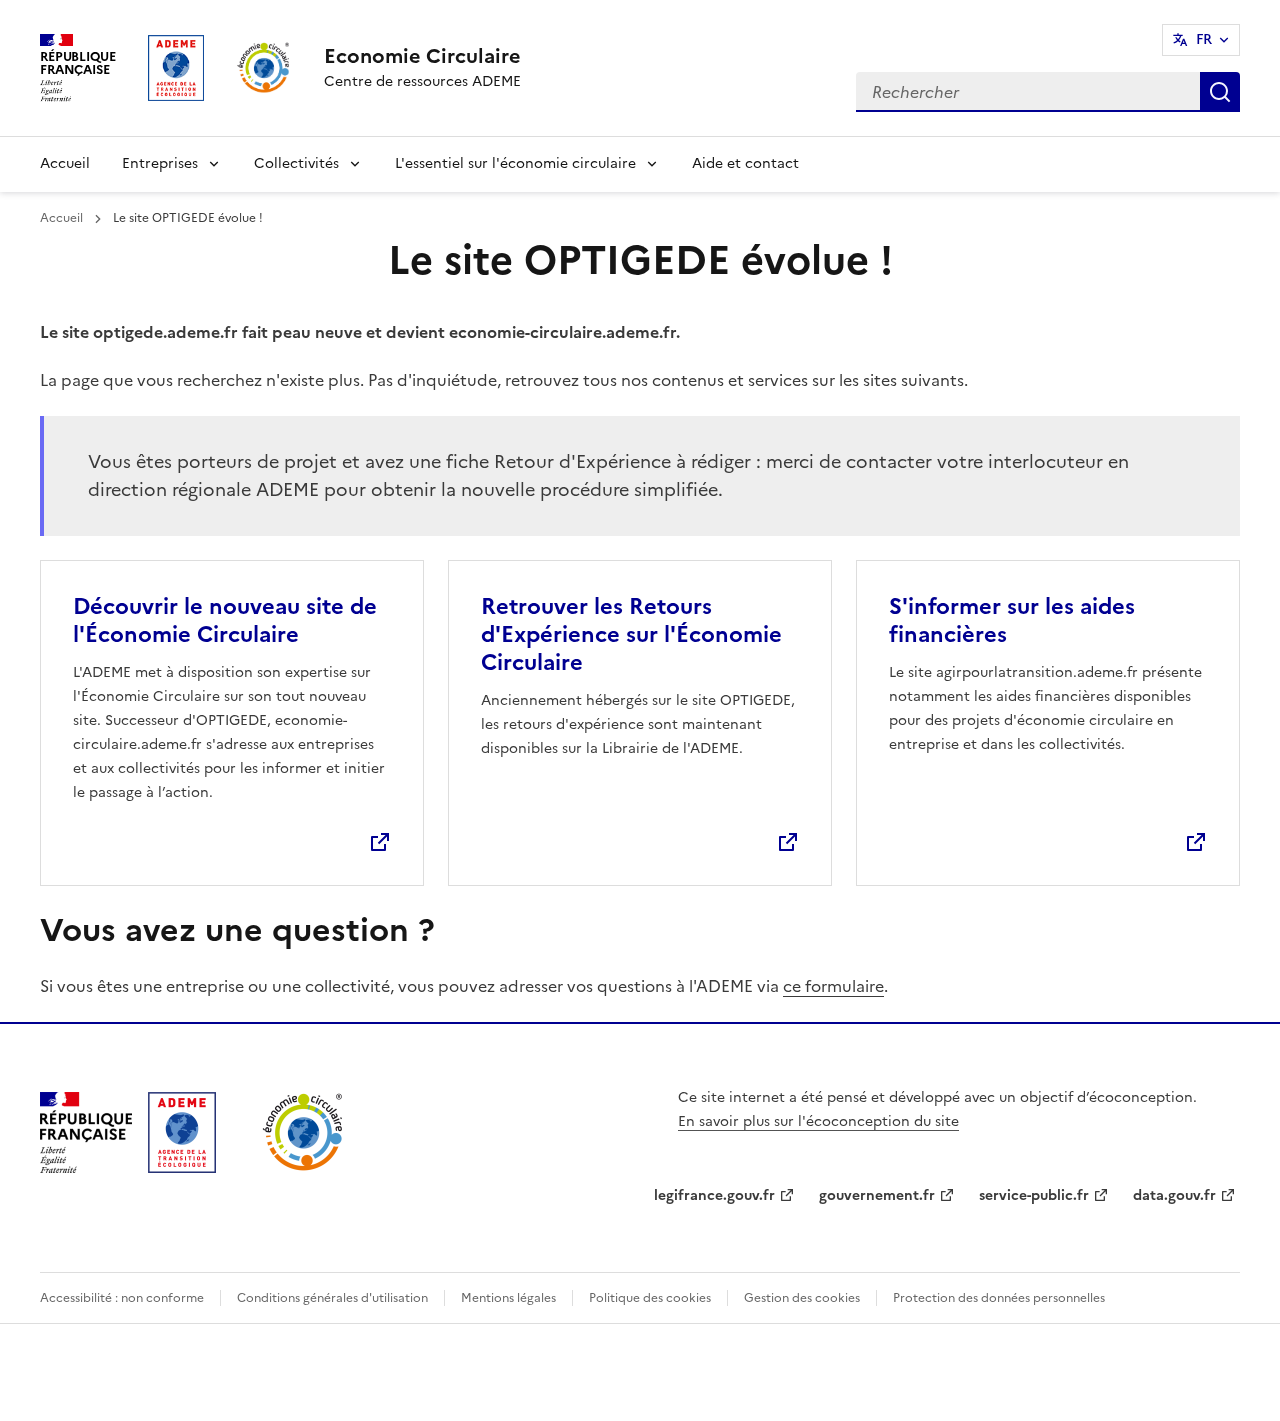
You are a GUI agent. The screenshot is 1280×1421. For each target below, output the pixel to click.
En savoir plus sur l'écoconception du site (818, 1121)
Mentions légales (508, 1298)
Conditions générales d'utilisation (332, 1298)
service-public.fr (1034, 1195)
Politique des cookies (650, 1298)
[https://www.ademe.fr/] (182, 1167)
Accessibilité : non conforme (122, 1298)
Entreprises (160, 163)
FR (1204, 39)
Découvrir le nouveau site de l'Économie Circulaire (225, 620)
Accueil (65, 163)
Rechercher (1220, 92)
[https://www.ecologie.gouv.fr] (86, 1167)
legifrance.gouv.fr (714, 1195)
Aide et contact (745, 163)
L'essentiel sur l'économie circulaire (515, 163)
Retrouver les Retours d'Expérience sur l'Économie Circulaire (631, 634)
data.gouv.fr (1174, 1195)
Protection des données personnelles (999, 1298)
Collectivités (296, 163)
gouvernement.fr (877, 1195)
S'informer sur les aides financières (1012, 620)
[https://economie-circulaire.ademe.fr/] (303, 1167)
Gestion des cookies (802, 1298)
